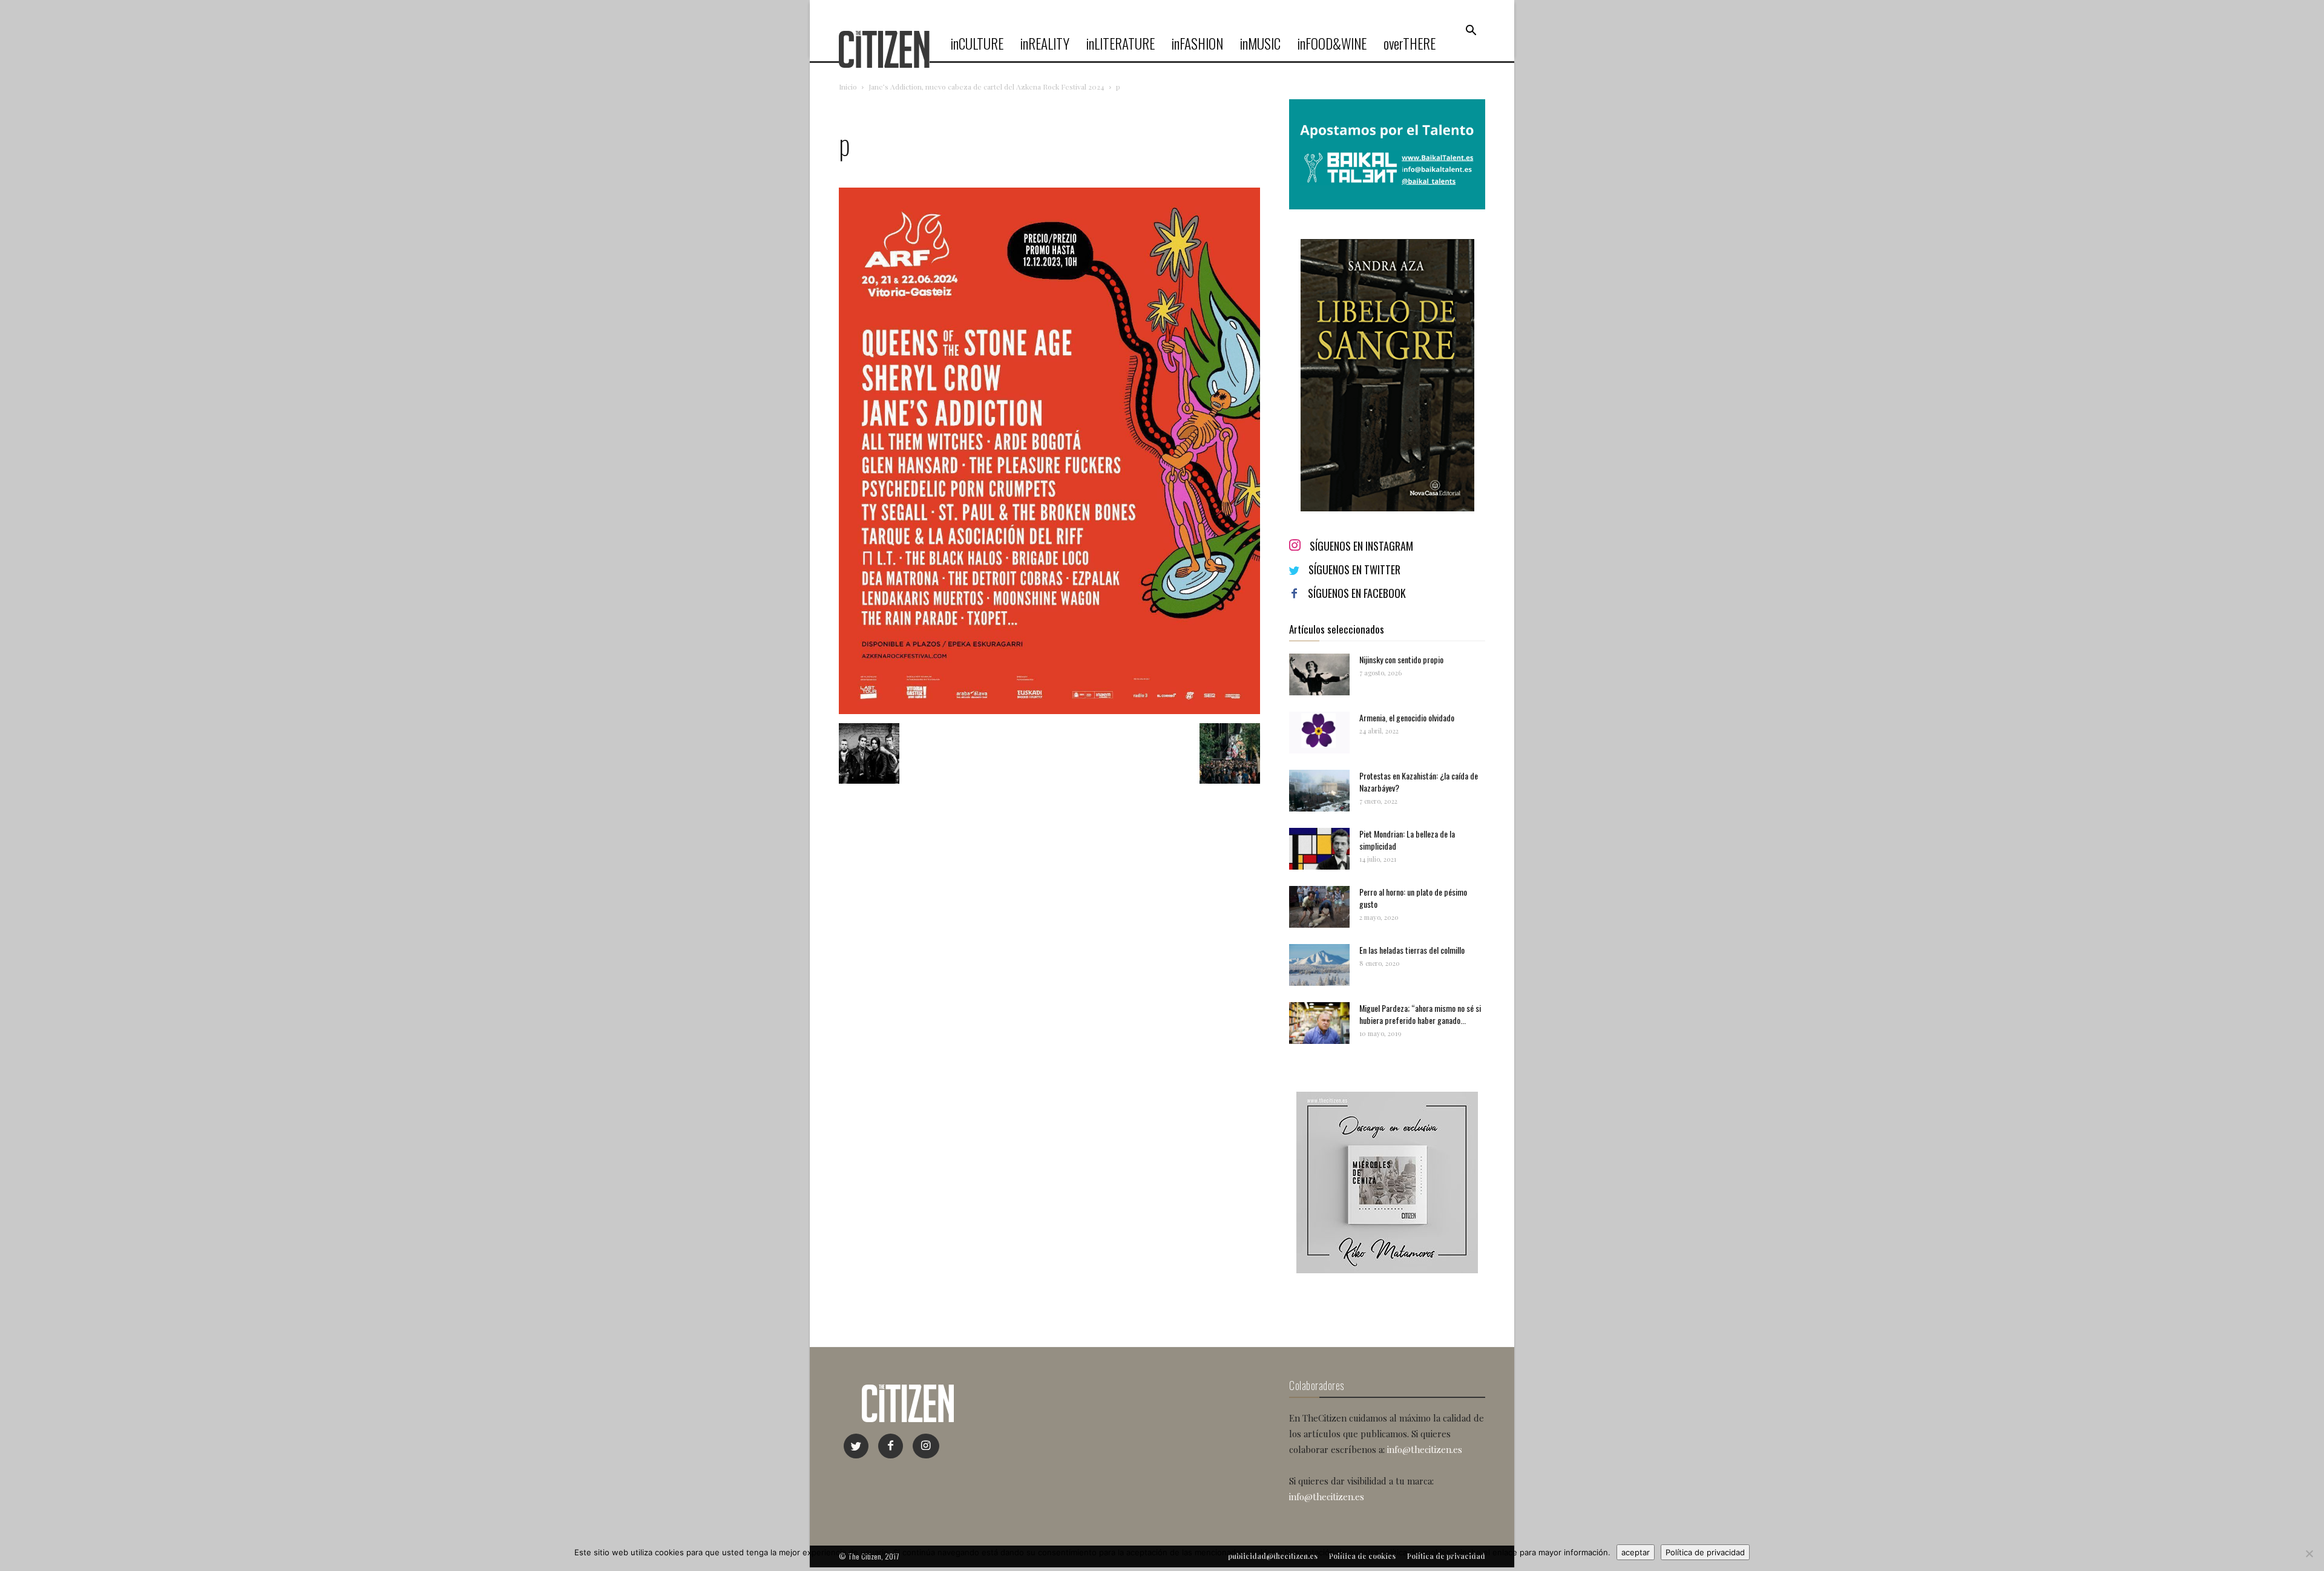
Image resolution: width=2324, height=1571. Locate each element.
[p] (1049, 711)
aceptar (1636, 1552)
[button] (1471, 31)
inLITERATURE (1121, 44)
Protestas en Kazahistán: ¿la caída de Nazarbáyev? (1419, 782)
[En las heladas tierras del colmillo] (1319, 965)
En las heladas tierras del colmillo (1412, 950)
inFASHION (1197, 44)
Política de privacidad (1705, 1552)
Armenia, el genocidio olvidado (1407, 717)
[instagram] (926, 1446)
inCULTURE (977, 44)
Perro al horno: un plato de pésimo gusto (1413, 898)
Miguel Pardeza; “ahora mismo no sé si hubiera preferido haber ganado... (1420, 1014)
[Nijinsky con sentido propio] (1319, 674)
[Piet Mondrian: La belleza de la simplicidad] (1319, 849)
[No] (2309, 1553)
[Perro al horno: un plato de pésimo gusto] (1319, 907)
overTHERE (1410, 44)
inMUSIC (1260, 44)
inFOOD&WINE (1332, 44)
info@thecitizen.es (1425, 1449)
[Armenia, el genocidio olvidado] (1319, 733)
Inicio (848, 87)
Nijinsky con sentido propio (1401, 659)
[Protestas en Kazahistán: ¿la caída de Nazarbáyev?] (1319, 791)
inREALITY (1045, 44)
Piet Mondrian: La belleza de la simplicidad (1407, 840)
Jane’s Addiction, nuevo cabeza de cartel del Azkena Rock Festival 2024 (986, 87)
